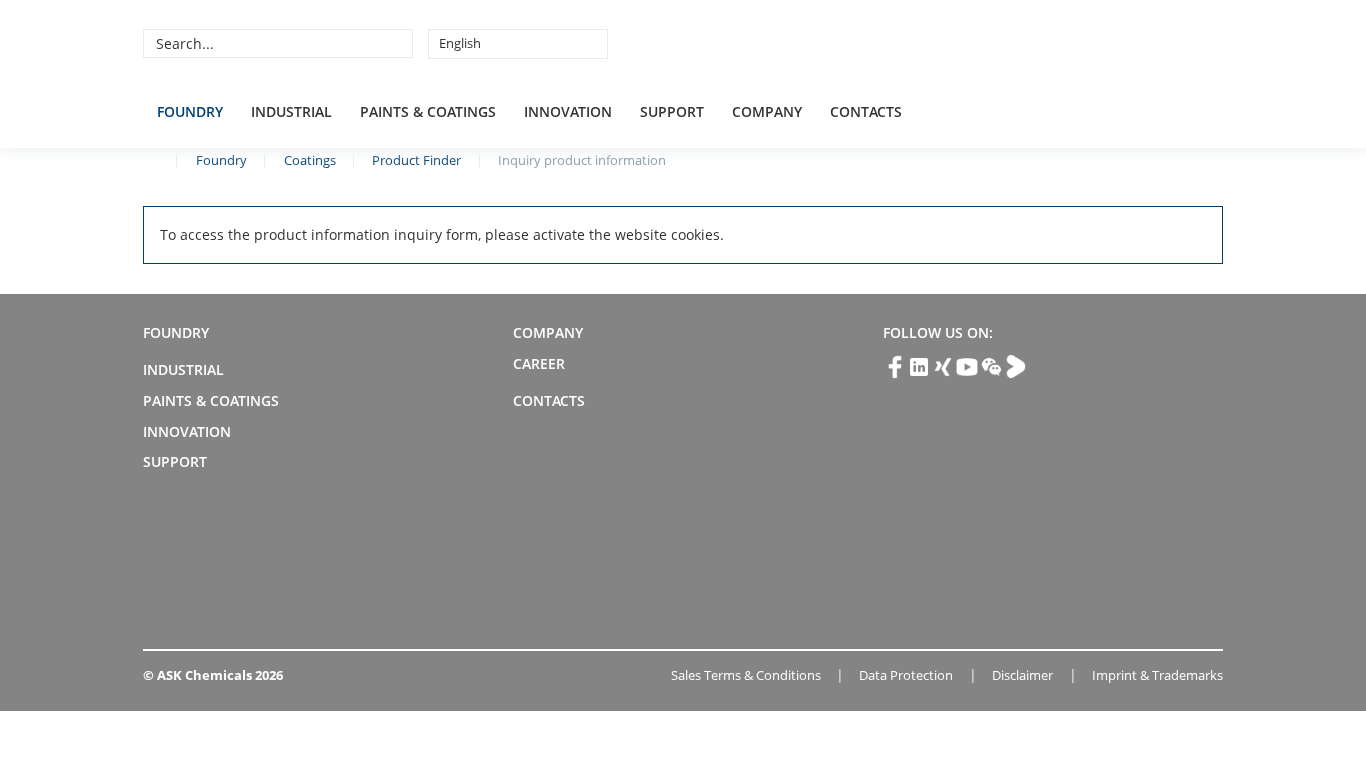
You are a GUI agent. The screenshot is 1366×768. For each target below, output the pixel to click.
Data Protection (906, 675)
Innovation (568, 111)
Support (672, 111)
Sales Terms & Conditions (746, 675)
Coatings (310, 160)
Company (767, 111)
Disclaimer (1022, 675)
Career (539, 363)
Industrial (291, 111)
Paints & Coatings (428, 111)
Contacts (866, 111)
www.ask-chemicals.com (151, 159)
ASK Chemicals (1075, 43)
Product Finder (416, 160)
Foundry (190, 111)
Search (395, 43)
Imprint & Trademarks (1157, 675)
